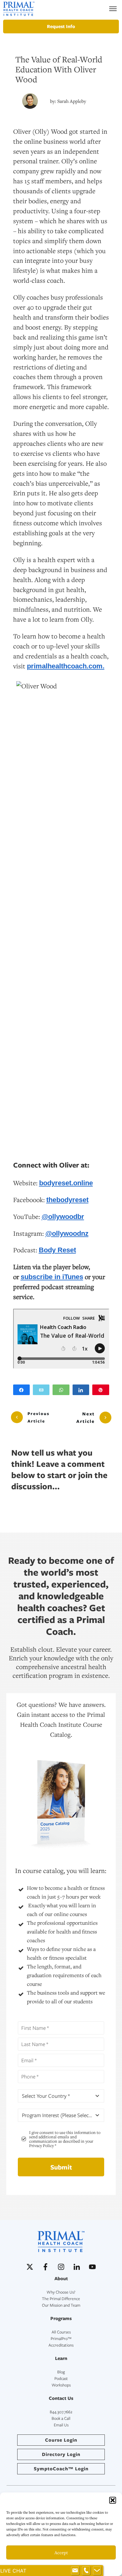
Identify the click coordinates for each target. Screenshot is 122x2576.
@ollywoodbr (63, 1217)
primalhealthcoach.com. (66, 666)
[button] (113, 2500)
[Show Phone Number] (86, 2571)
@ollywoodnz (67, 1233)
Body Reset (57, 1250)
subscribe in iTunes (52, 1277)
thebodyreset (67, 1200)
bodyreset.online (66, 1183)
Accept (61, 2552)
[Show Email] (75, 2571)
